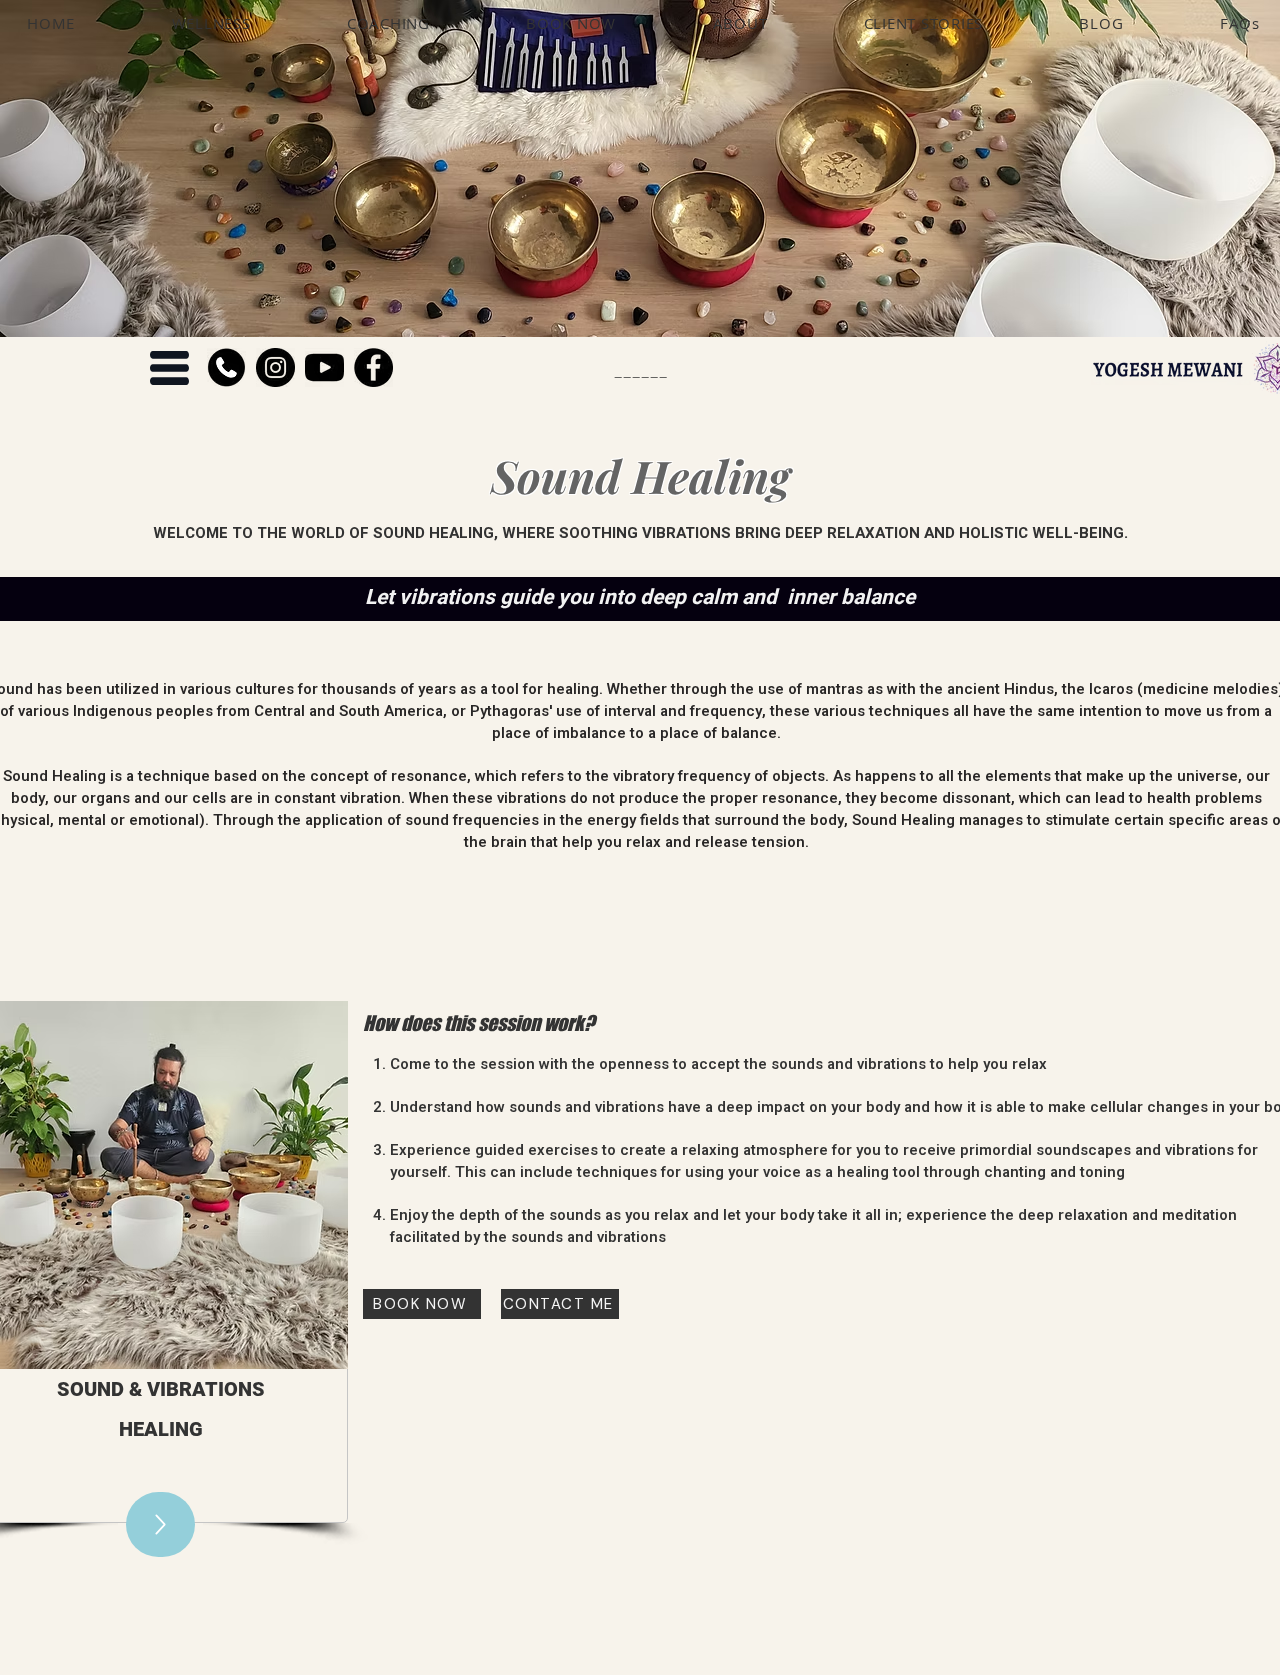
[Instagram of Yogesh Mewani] (275, 367)
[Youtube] (324, 367)
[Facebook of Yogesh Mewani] (373, 367)
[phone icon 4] (226, 367)
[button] (169, 368)
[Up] (160, 1524)
